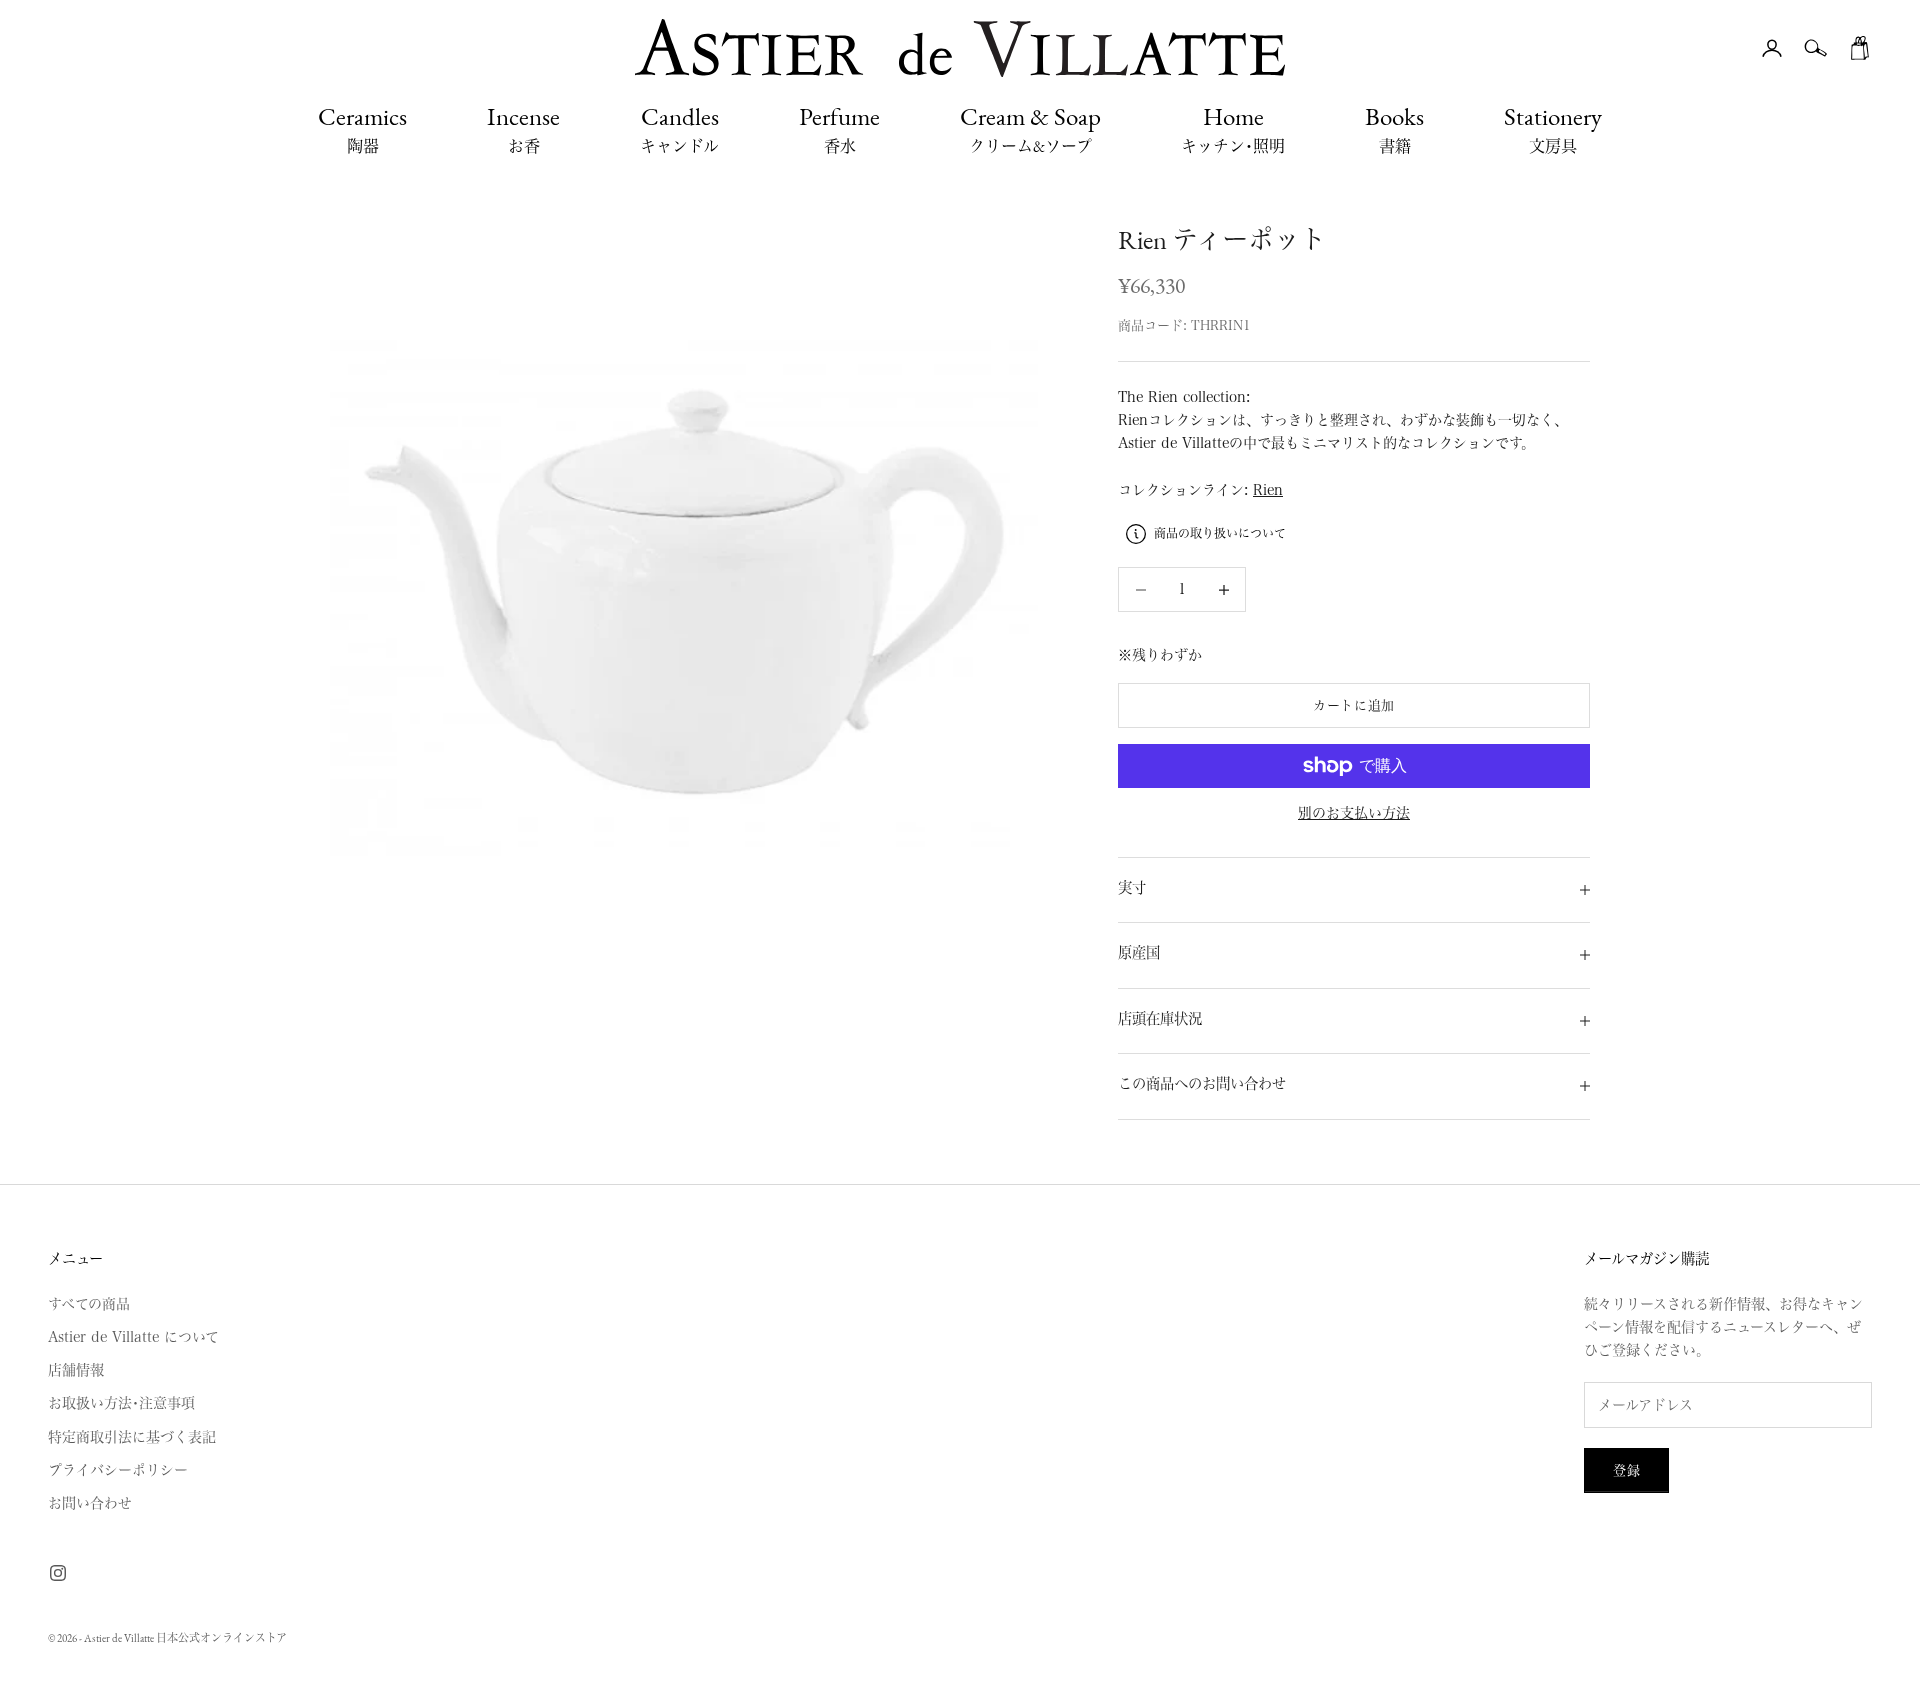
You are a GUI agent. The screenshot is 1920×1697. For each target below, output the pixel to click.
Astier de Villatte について (133, 1337)
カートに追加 (1354, 705)
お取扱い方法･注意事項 (121, 1403)
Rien (1268, 490)
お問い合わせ (90, 1503)
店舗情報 (76, 1370)
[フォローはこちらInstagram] (58, 1573)
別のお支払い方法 (1354, 813)
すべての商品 (89, 1304)
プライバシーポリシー (118, 1470)
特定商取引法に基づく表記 (132, 1437)
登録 (1626, 1470)
